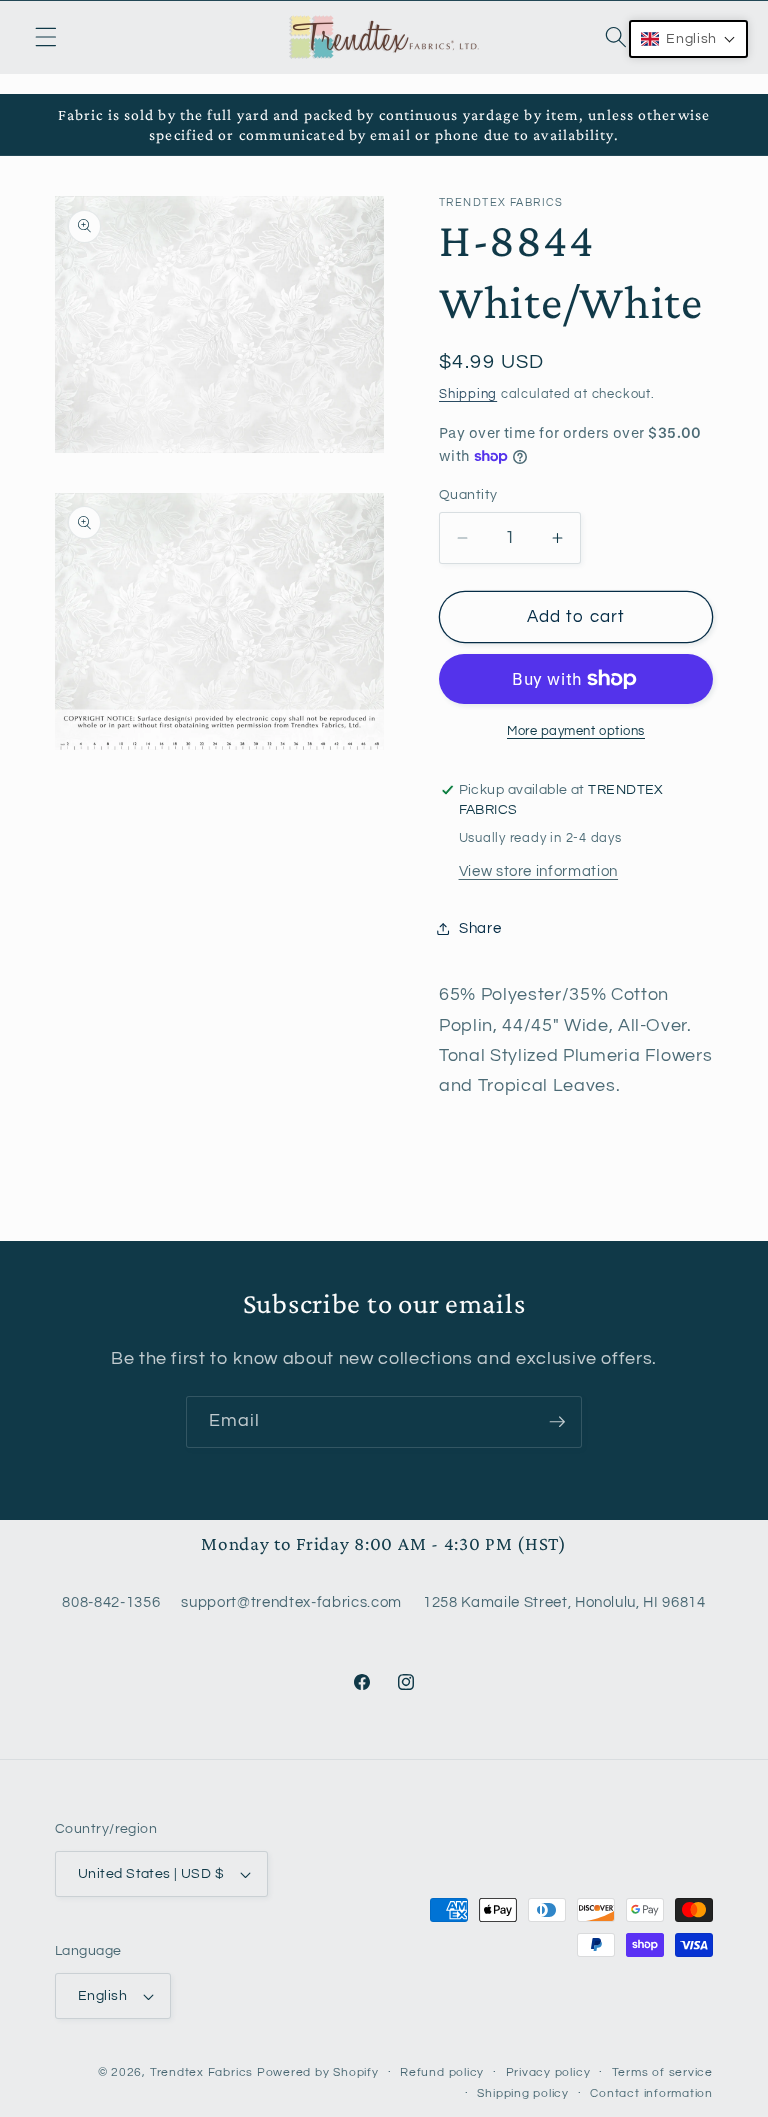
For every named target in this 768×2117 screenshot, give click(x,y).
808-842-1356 (111, 1602)
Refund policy (442, 2072)
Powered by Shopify (318, 2072)
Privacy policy (548, 2072)
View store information (539, 871)
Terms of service (662, 2072)
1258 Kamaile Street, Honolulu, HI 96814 (564, 1602)
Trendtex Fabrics (201, 2072)
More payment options (576, 731)
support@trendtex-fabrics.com (291, 1602)
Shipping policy (523, 2093)
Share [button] (480, 928)
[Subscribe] (557, 1422)
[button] (46, 37)
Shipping (468, 394)
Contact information (651, 2093)
